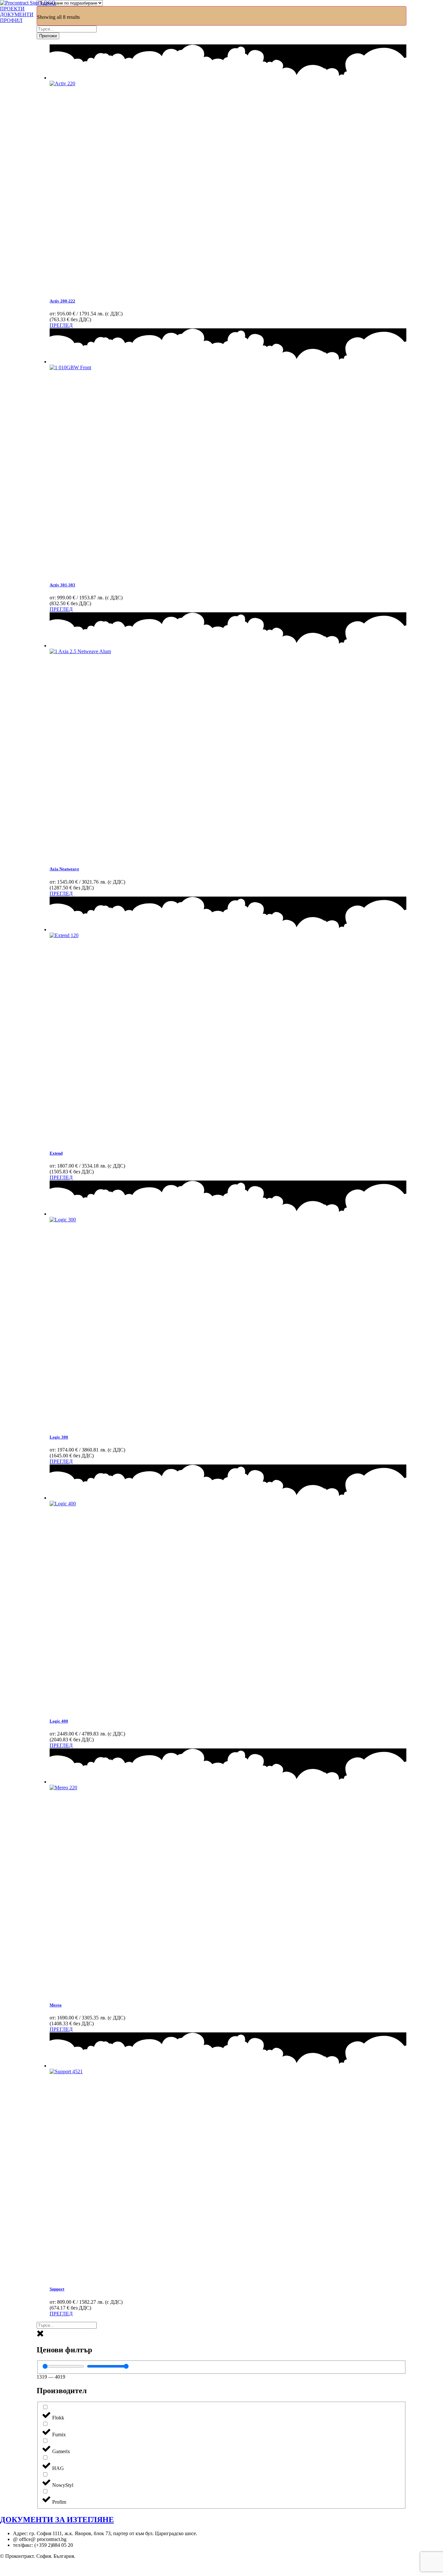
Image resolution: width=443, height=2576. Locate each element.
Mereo (56, 2005)
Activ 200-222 (62, 301)
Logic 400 (59, 1721)
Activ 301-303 (62, 585)
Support (57, 2289)
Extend (56, 1153)
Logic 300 (59, 1437)
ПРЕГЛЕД (61, 325)
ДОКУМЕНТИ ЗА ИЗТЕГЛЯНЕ (57, 2520)
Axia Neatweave (64, 869)
